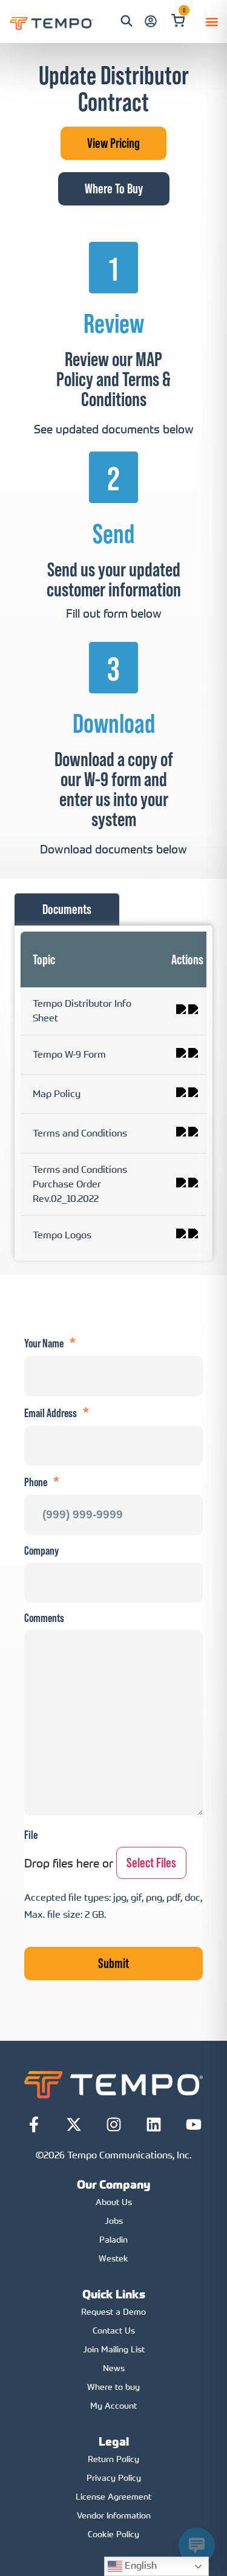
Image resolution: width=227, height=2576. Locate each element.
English (140, 2565)
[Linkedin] (154, 2124)
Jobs (114, 2221)
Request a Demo (113, 2311)
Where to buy (113, 2387)
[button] (212, 22)
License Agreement (113, 2496)
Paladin (113, 2239)
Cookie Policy (113, 2534)
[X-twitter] (74, 2124)
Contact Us (114, 2330)
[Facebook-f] (34, 2124)
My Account (113, 2405)
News (114, 2368)
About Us (114, 2202)
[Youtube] (194, 2124)
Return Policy (113, 2459)
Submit (113, 1963)
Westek (113, 2258)
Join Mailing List (114, 2349)
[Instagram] (114, 2124)
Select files (151, 1863)
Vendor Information (114, 2515)
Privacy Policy (114, 2478)
